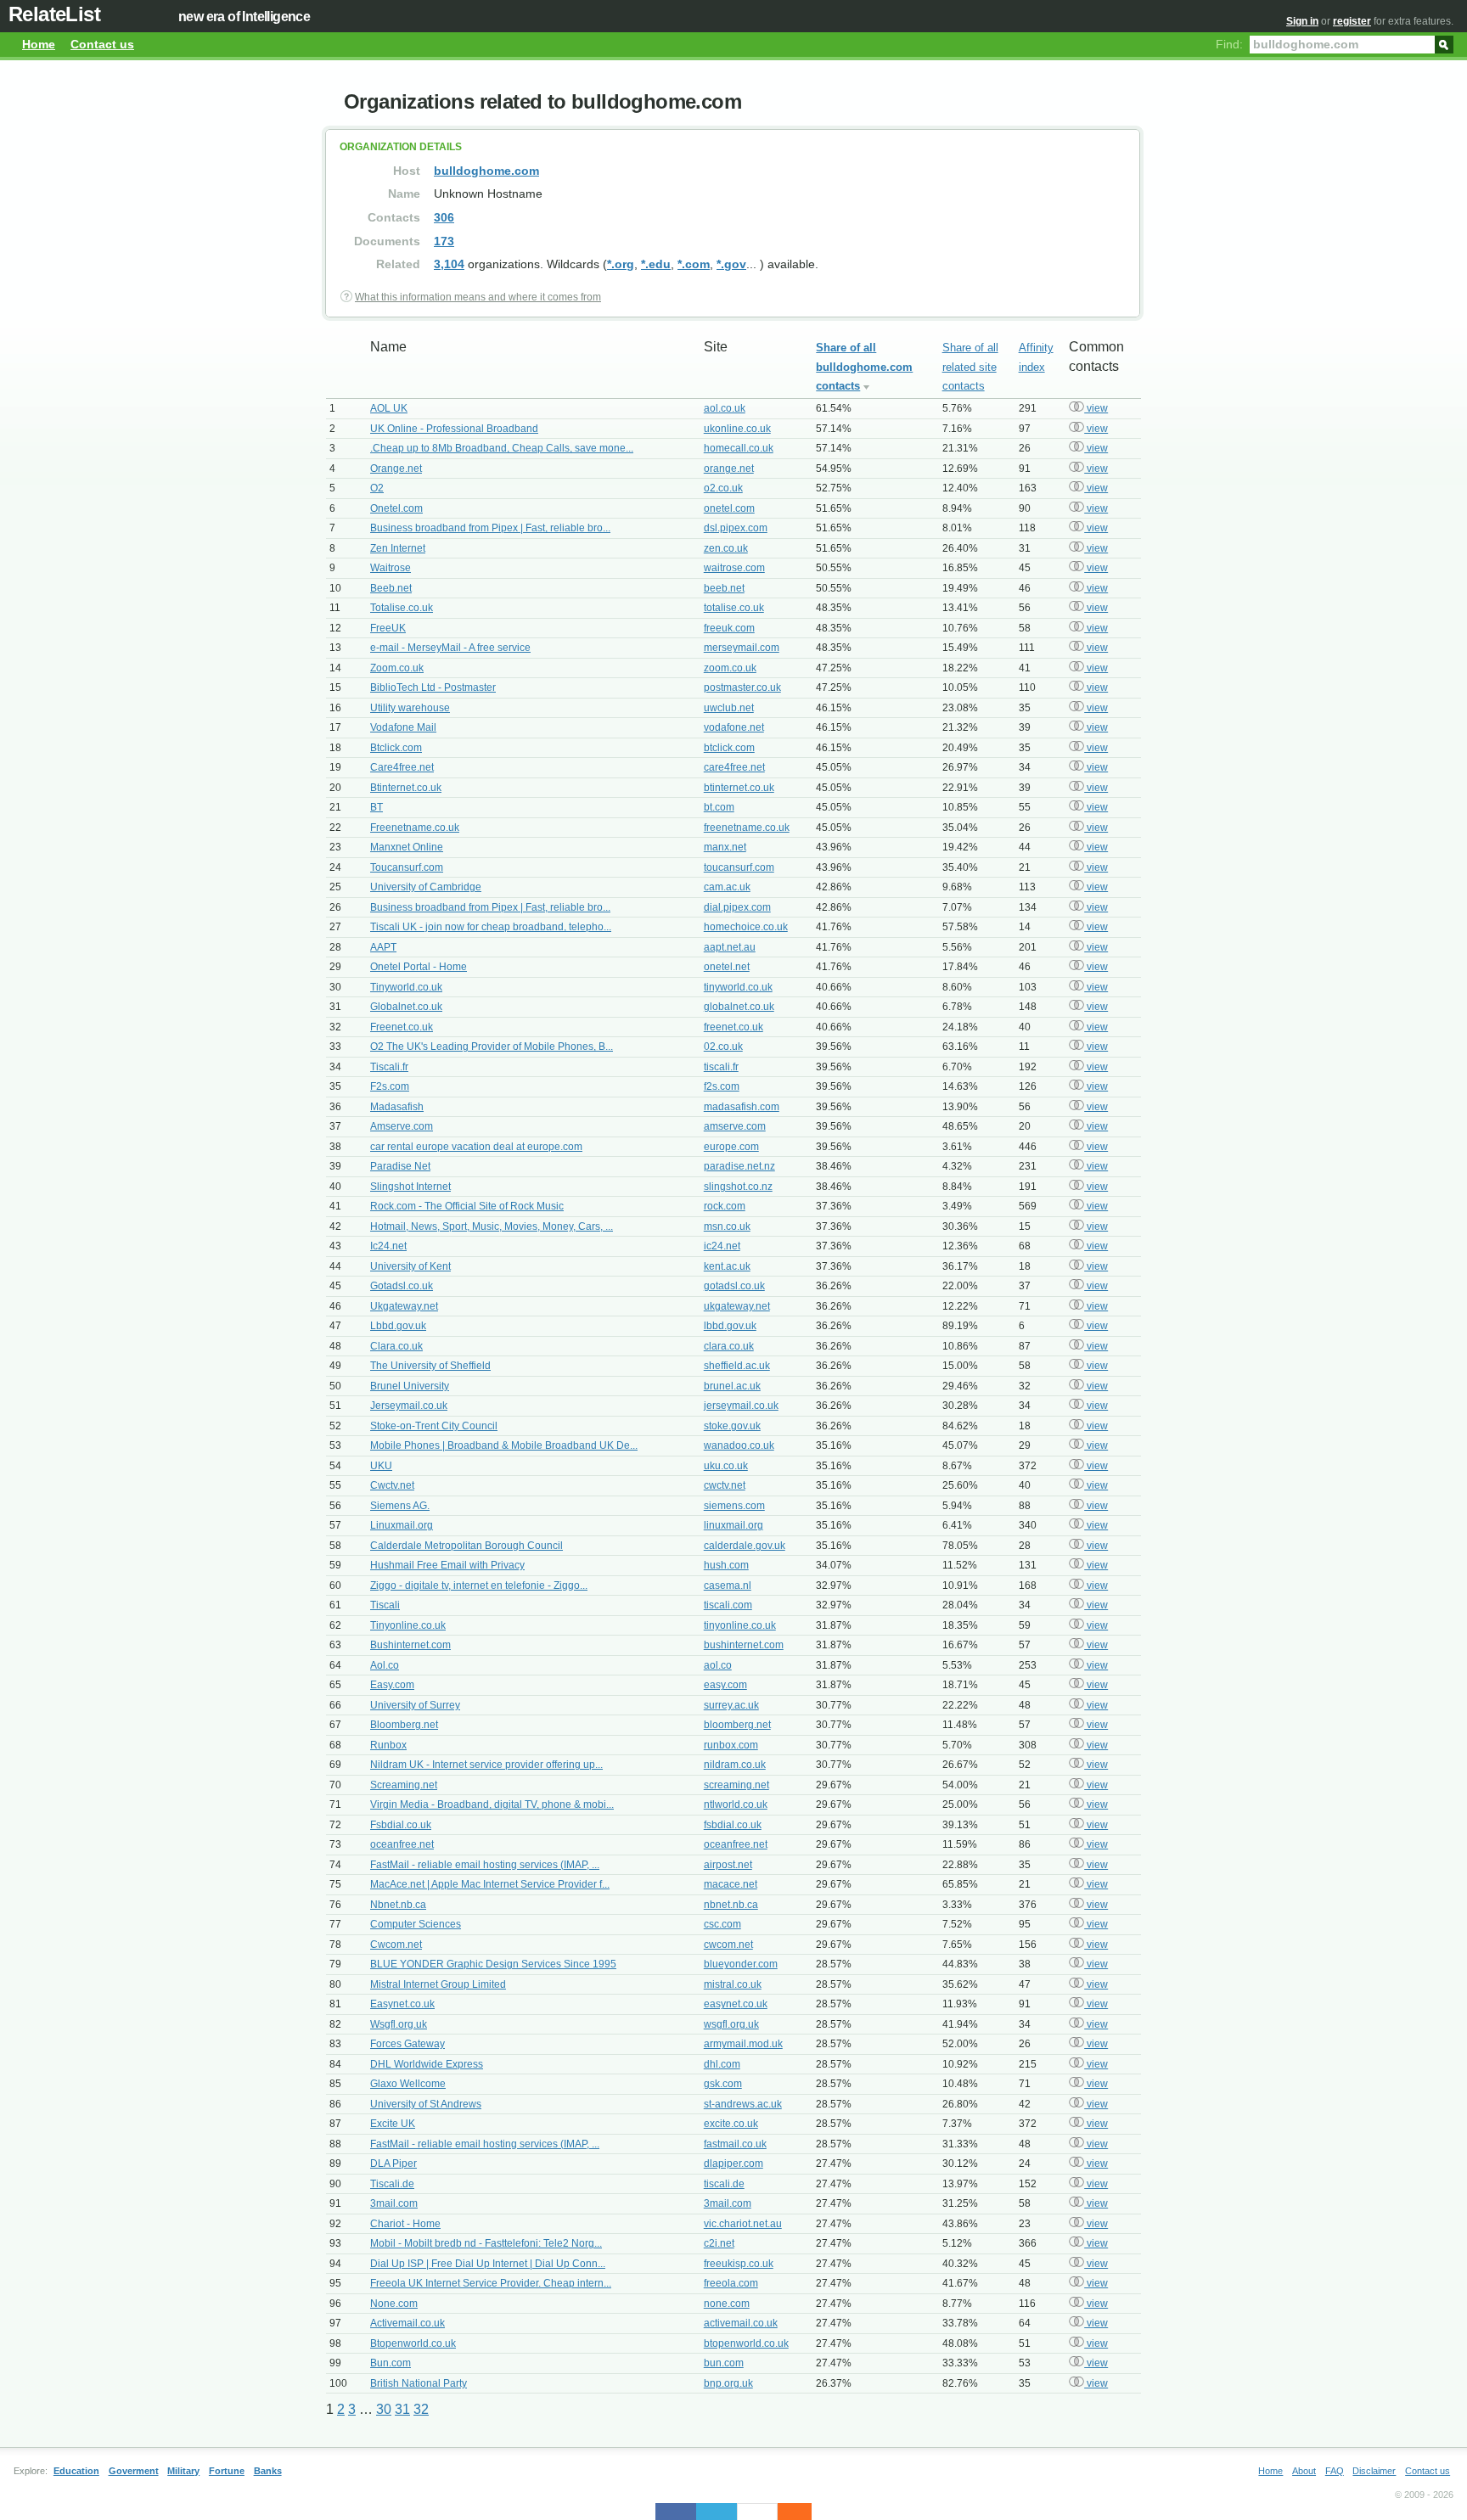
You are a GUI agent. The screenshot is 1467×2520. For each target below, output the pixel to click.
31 (402, 2409)
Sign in (1302, 21)
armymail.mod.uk (743, 2044)
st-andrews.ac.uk (743, 2104)
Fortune (227, 2471)
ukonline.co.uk (737, 429)
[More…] (786, 2512)
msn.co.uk (727, 1226)
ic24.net (722, 1246)
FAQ (1335, 2471)
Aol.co (385, 1665)
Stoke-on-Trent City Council (434, 1426)
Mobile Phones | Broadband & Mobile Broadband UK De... (504, 1445)
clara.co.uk (729, 1346)
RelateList (54, 14)
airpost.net (728, 1865)
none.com (727, 2304)
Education (76, 2471)
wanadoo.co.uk (739, 1445)
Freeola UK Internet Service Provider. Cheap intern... (491, 2283)
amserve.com (735, 1126)
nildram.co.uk (735, 1765)
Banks (268, 2471)
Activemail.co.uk (407, 2323)
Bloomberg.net (404, 1725)
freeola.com (731, 2283)
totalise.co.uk (734, 608)
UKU (381, 1466)
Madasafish (397, 1107)
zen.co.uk (726, 548)
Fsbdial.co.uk (401, 1825)
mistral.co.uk (733, 1984)
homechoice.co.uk (746, 927)
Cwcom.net (396, 1945)
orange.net (729, 469)
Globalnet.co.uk (406, 1007)
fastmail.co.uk (735, 2144)
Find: (1229, 44)
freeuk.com (729, 628)
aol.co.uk (725, 408)
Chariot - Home (405, 2224)
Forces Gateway (407, 2044)
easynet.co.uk (736, 2004)
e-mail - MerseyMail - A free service (450, 648)
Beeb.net (391, 588)
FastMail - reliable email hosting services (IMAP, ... (485, 1865)
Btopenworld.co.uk (413, 2343)
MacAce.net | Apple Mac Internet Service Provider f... (490, 1884)
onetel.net (727, 967)
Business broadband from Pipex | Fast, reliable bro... (490, 528)
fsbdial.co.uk (733, 1825)
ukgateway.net (737, 1306)
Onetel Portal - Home (419, 967)
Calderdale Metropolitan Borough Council (467, 1546)
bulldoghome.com (486, 171)
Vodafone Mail (403, 727)
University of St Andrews (426, 2104)
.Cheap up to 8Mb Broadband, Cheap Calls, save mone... (502, 448)
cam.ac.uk (727, 887)
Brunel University (410, 1386)
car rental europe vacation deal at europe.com (476, 1147)
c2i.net (719, 2243)
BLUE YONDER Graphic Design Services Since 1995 (493, 1964)
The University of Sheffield (430, 1366)
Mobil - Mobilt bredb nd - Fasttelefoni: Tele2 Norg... (486, 2243)
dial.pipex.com (737, 907)
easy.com (725, 1685)
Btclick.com (396, 748)
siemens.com (734, 1506)
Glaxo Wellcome (408, 2084)
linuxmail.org (733, 1525)
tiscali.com (728, 1605)
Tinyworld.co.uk (406, 987)
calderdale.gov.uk (745, 1546)
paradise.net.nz (739, 1166)
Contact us (102, 44)
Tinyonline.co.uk (408, 1625)
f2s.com (722, 1086)
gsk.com (723, 2084)
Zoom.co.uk (397, 668)
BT (377, 807)
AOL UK (389, 408)
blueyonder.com (741, 1964)
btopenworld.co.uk (746, 2343)
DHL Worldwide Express (427, 2064)
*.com (694, 264)
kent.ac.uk (727, 1266)
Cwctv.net (392, 1485)
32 (421, 2409)
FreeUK (388, 628)
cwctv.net (725, 1485)
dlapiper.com (733, 2164)
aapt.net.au (730, 947)
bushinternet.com (744, 1645)
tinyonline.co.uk (740, 1625)
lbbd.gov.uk (730, 1326)
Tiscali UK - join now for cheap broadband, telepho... (491, 927)
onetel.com (729, 508)
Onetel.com (396, 508)
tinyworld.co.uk (738, 987)
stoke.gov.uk (732, 1426)
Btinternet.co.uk (406, 788)
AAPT (383, 947)
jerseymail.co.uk (741, 1406)
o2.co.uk (723, 488)
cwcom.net (728, 1945)
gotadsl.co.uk (734, 1286)
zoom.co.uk (730, 668)
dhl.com (722, 2064)
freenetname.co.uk (747, 828)
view (1096, 408)
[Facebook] (676, 2512)
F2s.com (390, 1086)
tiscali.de (724, 2184)
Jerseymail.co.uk (409, 1406)
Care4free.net (402, 767)
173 (444, 241)
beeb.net (724, 588)
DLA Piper (393, 2164)
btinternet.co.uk (739, 788)
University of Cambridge (426, 887)
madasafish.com (742, 1107)
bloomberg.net (737, 1725)
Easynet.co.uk (402, 2004)
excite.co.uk (731, 2124)
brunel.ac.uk (732, 1386)
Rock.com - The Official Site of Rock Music (467, 1206)
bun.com (724, 2363)
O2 (377, 488)
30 (384, 2409)
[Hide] (803, 2512)
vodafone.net (734, 727)
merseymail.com (742, 648)
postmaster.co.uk (742, 688)
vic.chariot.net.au (743, 2224)
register (1352, 21)
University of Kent (410, 1266)
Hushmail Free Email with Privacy (447, 1565)
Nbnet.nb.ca (398, 1905)
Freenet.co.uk (402, 1027)
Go (1444, 43)
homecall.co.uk (739, 448)
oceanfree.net (402, 1844)
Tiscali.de (392, 2184)
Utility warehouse (410, 708)
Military (183, 2471)
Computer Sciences (416, 1924)
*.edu (656, 264)
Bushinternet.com (410, 1645)
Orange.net (396, 469)
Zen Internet (398, 548)
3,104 (449, 264)
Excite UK (393, 2124)
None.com (394, 2304)
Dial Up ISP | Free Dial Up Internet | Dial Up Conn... (488, 2264)
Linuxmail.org (402, 1525)
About (1304, 2471)
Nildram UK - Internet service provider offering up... (486, 1765)
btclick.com (729, 748)
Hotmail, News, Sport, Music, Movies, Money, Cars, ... (492, 1226)
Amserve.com (402, 1126)
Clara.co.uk (396, 1346)
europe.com (731, 1147)
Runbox (388, 1745)
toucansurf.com (739, 867)
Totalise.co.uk (402, 608)
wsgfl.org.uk (731, 2024)
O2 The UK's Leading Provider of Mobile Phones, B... (492, 1047)
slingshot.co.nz (738, 1187)
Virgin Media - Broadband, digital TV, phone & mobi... (492, 1804)
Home (39, 44)
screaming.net (736, 1785)
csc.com (722, 1924)
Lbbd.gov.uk (398, 1326)
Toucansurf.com (407, 867)
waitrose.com (734, 568)
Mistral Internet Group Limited (438, 1984)
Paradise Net (400, 1166)
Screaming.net (404, 1785)
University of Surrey (415, 1705)
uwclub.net (729, 708)
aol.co (718, 1665)
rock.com (725, 1206)
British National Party (419, 2383)
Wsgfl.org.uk (399, 2024)
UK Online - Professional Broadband (454, 429)
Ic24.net (388, 1246)
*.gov (731, 264)
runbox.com (731, 1745)
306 (444, 217)
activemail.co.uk (741, 2323)
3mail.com (394, 2203)
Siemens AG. (400, 1506)
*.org (621, 264)
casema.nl (728, 1586)
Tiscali (385, 1605)
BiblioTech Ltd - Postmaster (433, 688)
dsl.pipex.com (736, 528)
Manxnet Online (407, 847)
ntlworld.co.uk (736, 1804)
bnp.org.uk (728, 2383)
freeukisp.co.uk (739, 2264)
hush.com (726, 1565)
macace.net (731, 1884)
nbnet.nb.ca (731, 1905)
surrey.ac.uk (731, 1705)
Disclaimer (1374, 2471)
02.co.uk (723, 1047)
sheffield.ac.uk (737, 1366)
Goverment (134, 2471)
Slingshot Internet (410, 1187)
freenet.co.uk (733, 1027)
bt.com (719, 807)
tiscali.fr (721, 1067)
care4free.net (734, 767)
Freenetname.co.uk (415, 828)
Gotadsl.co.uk (402, 1286)
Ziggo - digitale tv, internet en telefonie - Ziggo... (479, 1586)
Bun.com (391, 2363)
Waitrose (391, 568)
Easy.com (392, 1685)
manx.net (725, 847)
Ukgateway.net (404, 1306)
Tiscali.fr (389, 1067)
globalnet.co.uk (739, 1007)
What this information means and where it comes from (478, 297)
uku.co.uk (726, 1466)
